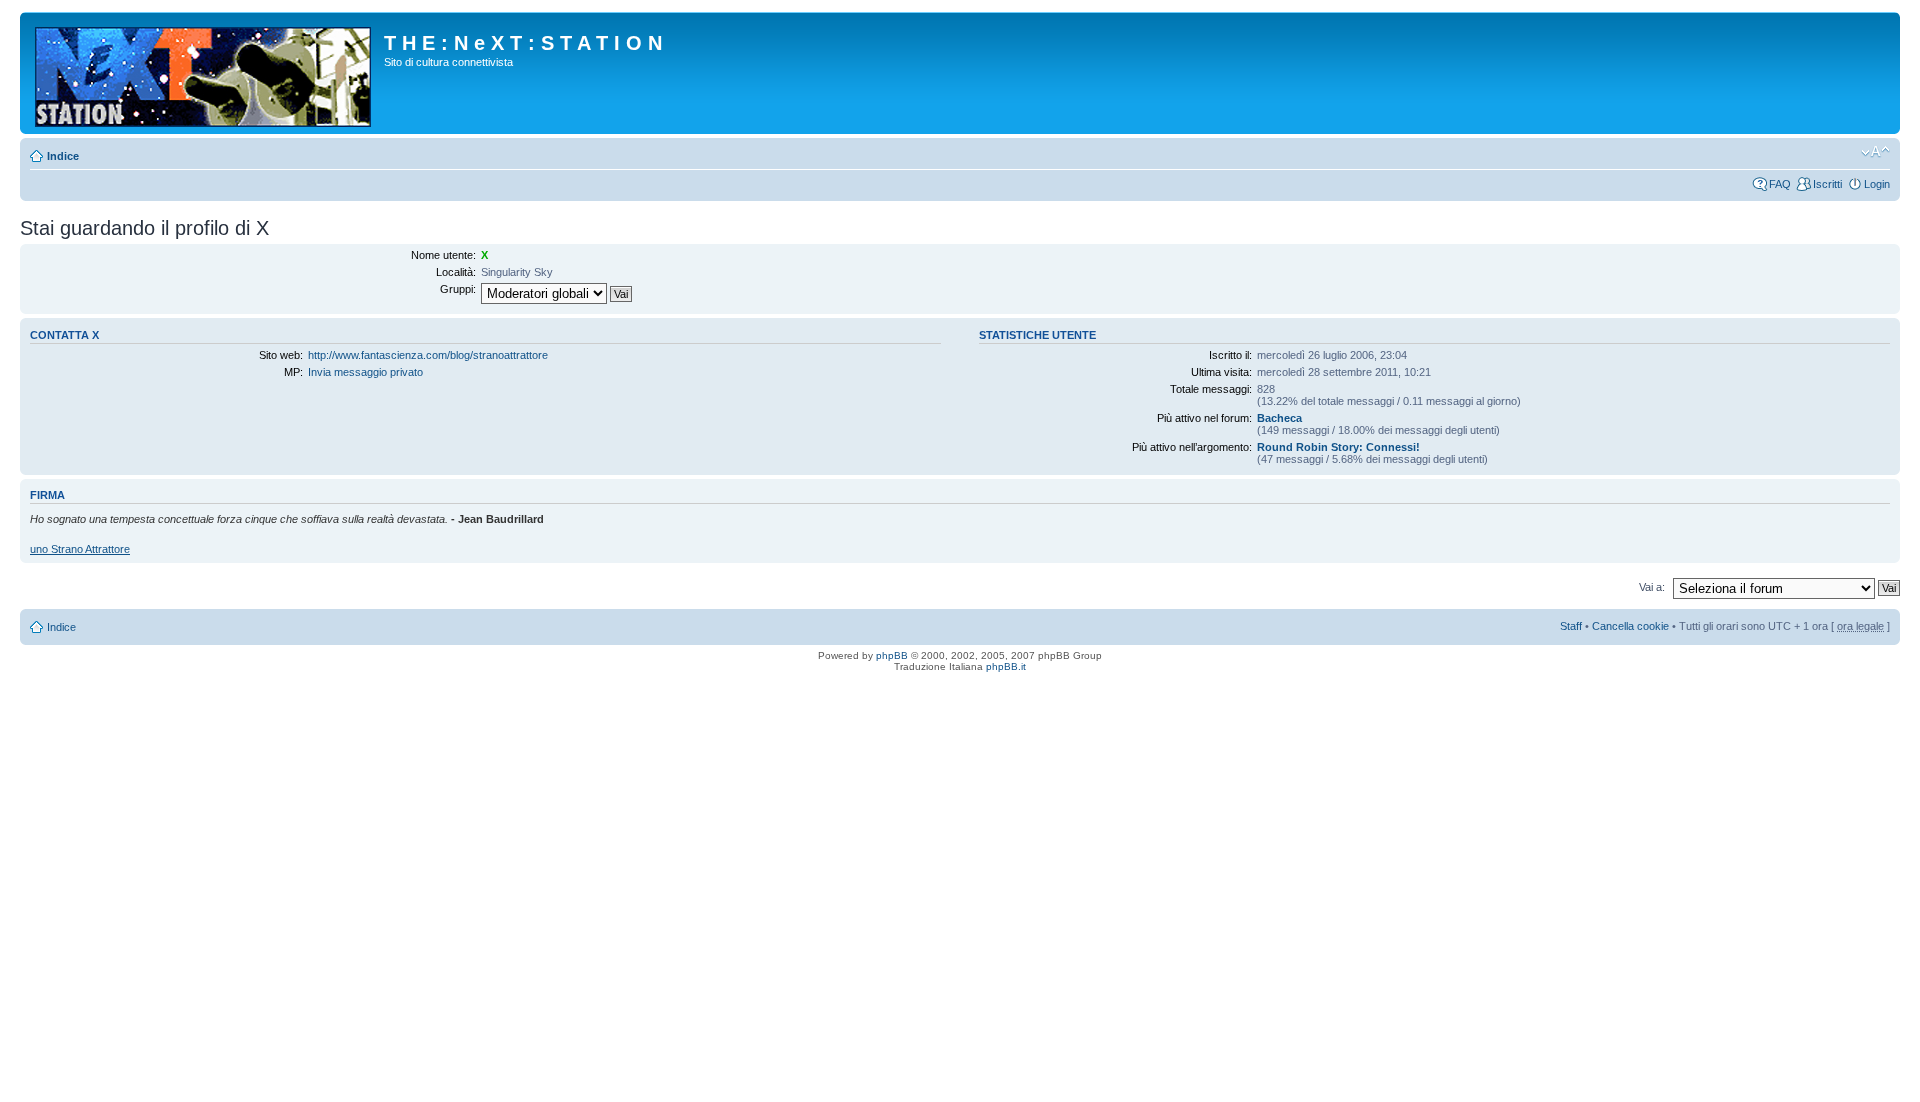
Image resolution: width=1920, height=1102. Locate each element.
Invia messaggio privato (365, 372)
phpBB (892, 655)
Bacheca (1279, 418)
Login (1877, 184)
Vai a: (1652, 587)
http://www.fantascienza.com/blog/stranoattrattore (428, 355)
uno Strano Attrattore (80, 549)
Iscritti (1827, 184)
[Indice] (204, 73)
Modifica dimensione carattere (1875, 152)
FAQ (1780, 184)
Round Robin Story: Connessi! (1338, 447)
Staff (1571, 626)
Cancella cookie (1630, 626)
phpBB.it (1006, 666)
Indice (63, 156)
